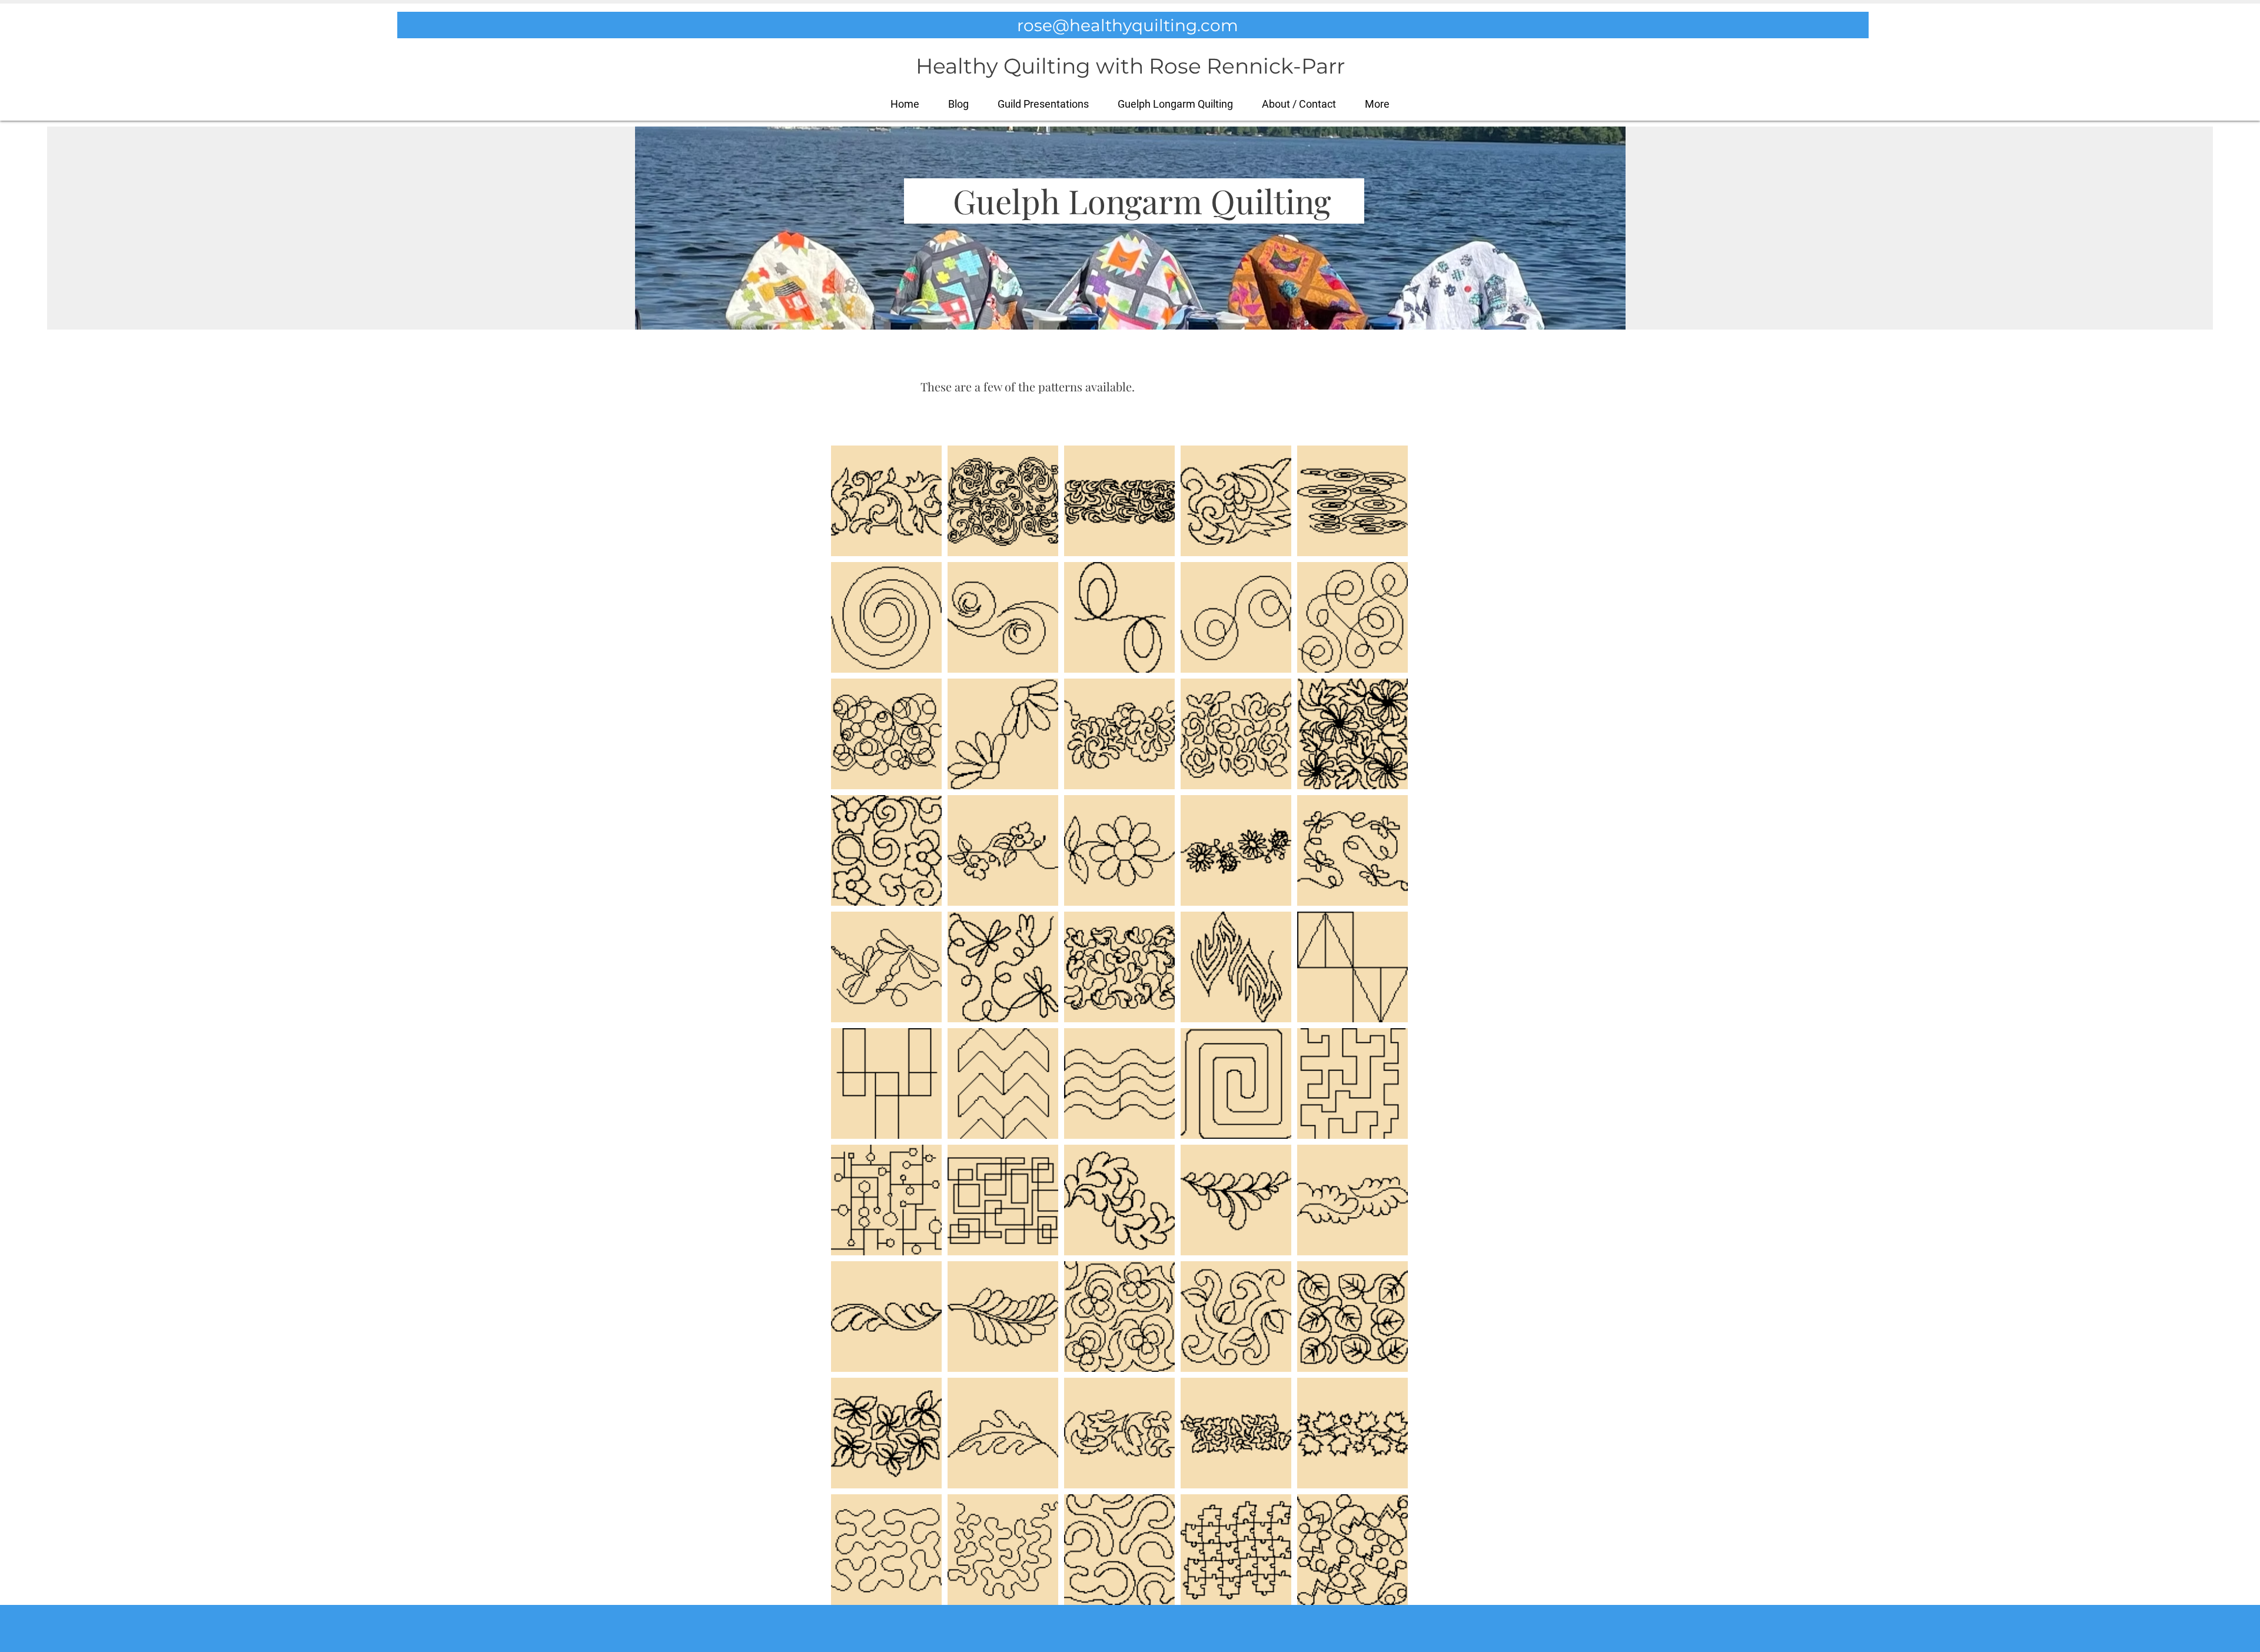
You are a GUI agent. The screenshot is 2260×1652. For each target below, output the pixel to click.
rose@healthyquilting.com (1128, 25)
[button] (1377, 104)
